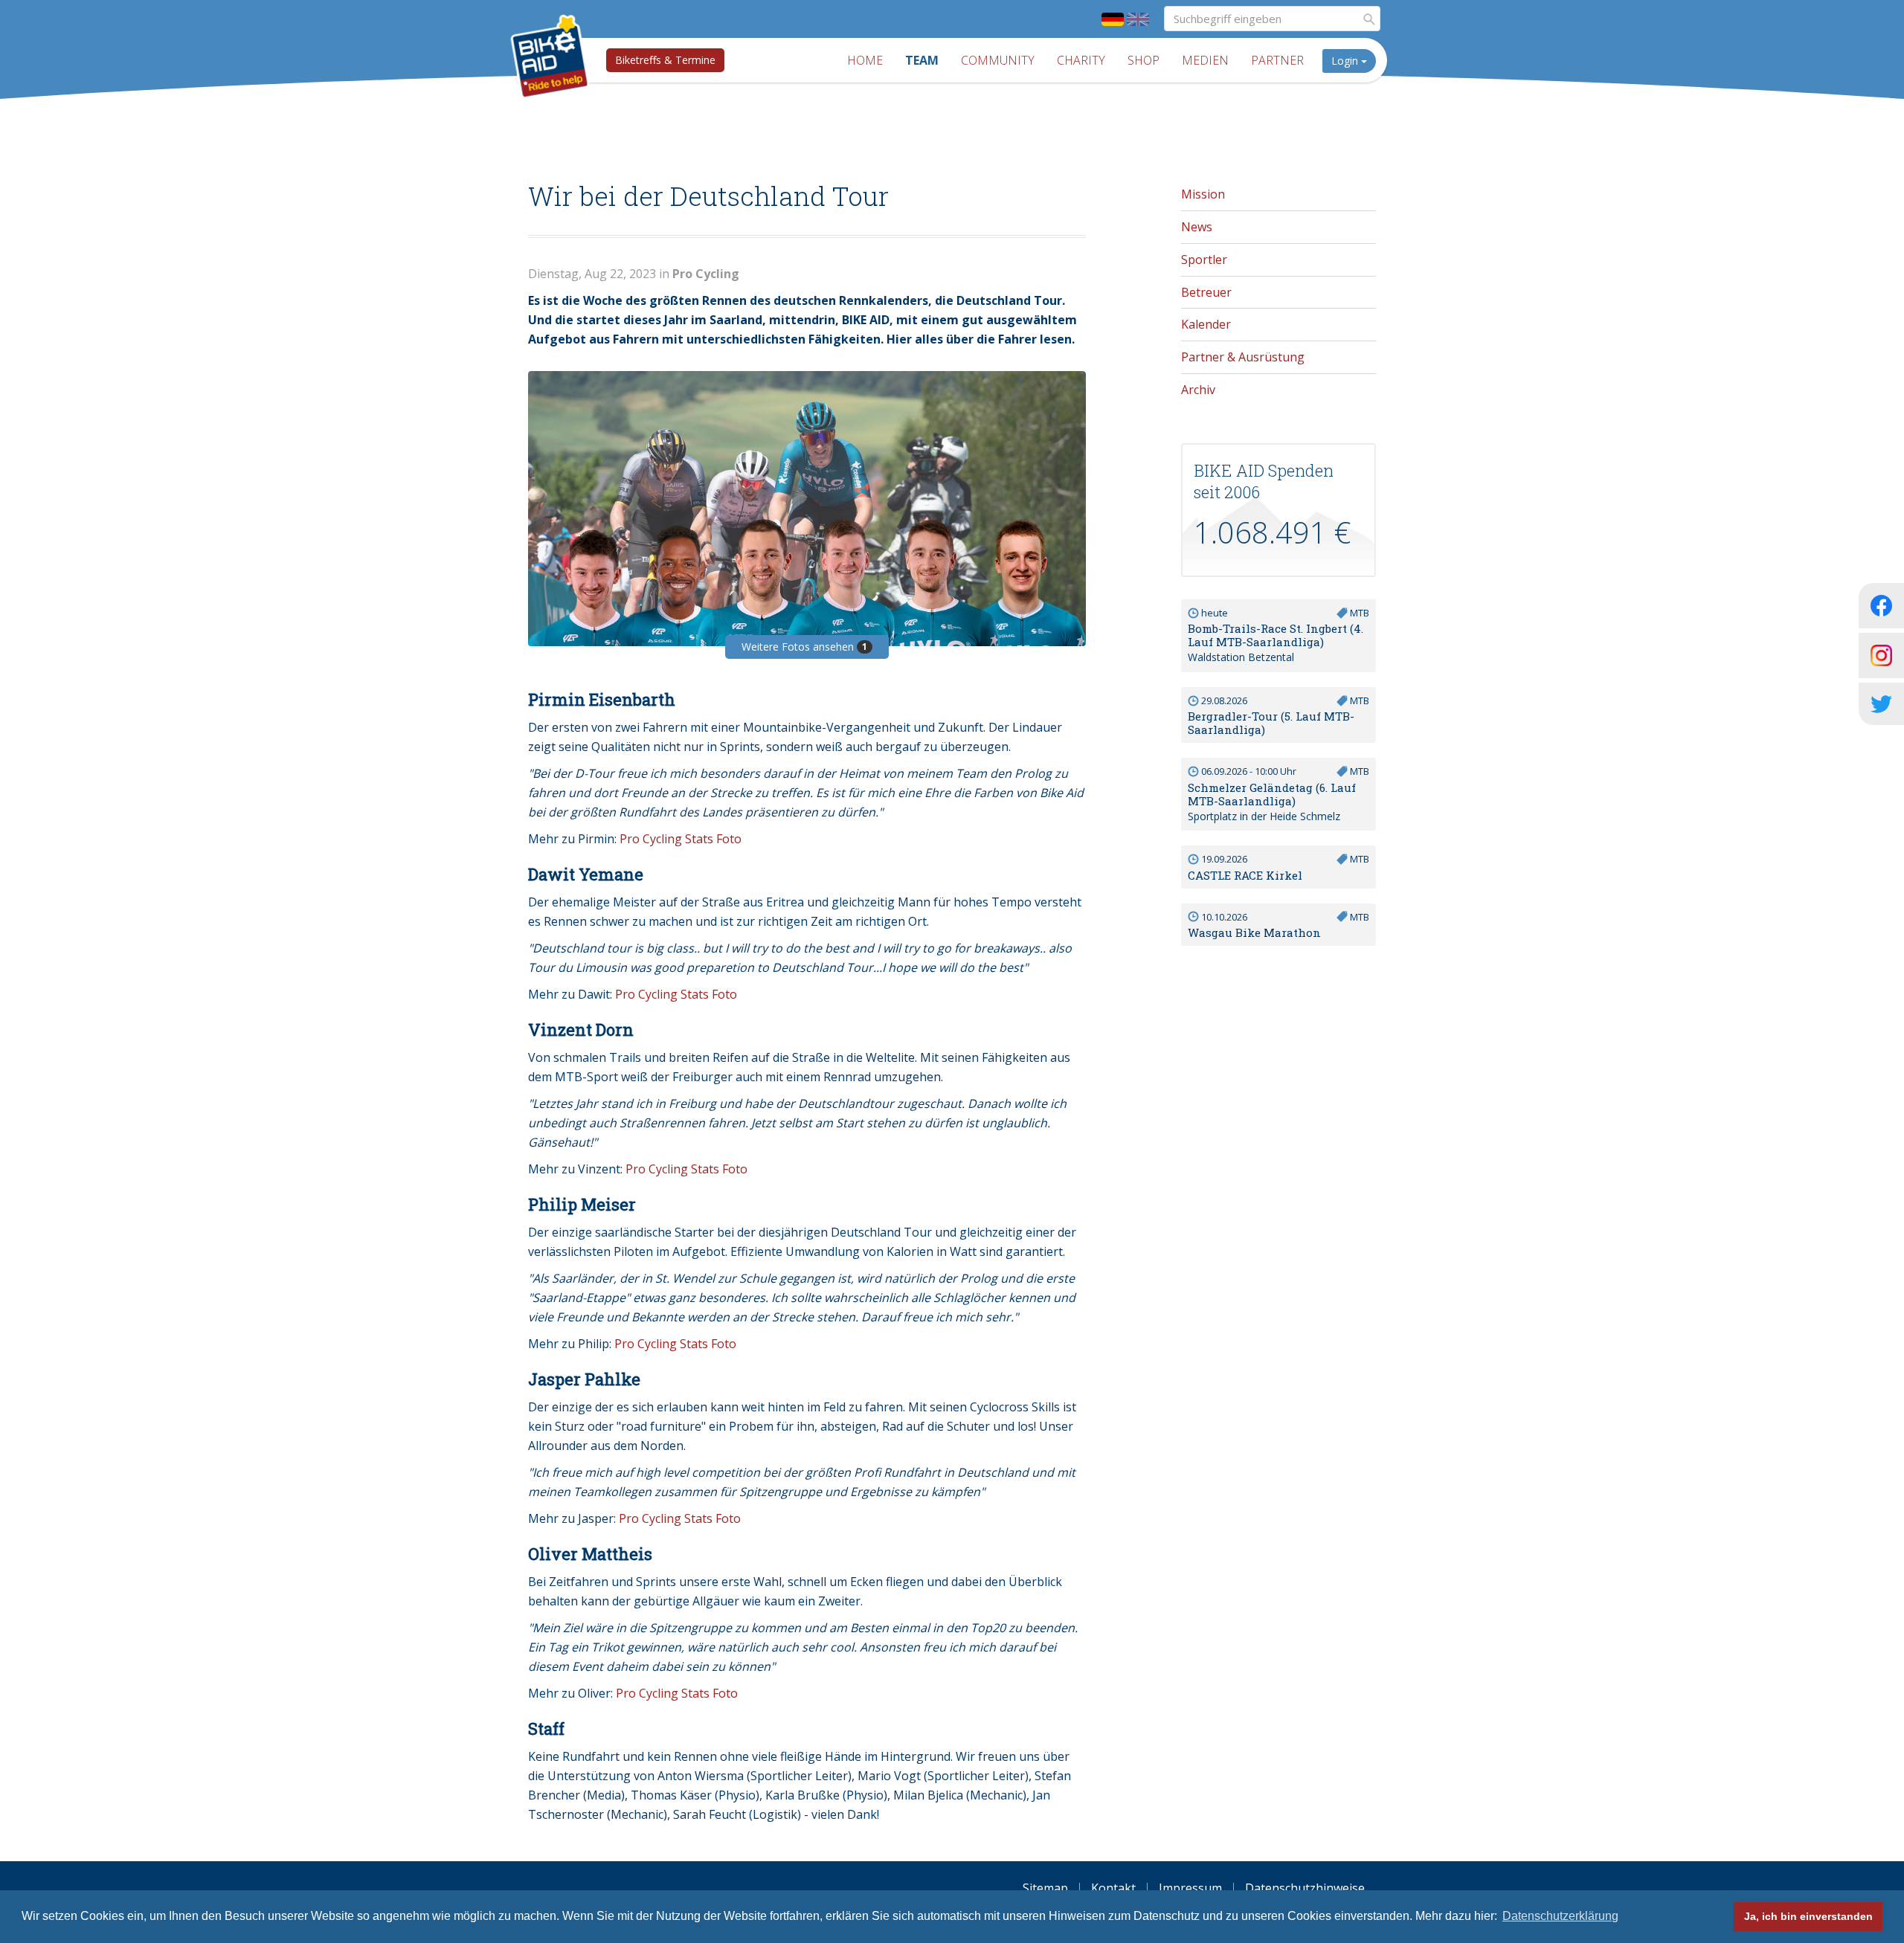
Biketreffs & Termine (665, 60)
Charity (1081, 60)
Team (922, 60)
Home (865, 60)
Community (998, 60)
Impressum (1190, 1888)
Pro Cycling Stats (666, 839)
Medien (1205, 60)
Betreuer (1206, 292)
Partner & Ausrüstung (1243, 357)
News (1197, 227)
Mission (1203, 194)
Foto (729, 839)
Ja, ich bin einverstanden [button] (1808, 1916)
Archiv (1198, 390)
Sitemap (1045, 1888)
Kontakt (1113, 1888)
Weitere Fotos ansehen (804, 647)
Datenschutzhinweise (1305, 1888)
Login (1346, 61)
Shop (1144, 60)
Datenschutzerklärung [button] (1560, 1916)
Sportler (1204, 260)
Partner (1277, 60)
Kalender (1206, 324)
